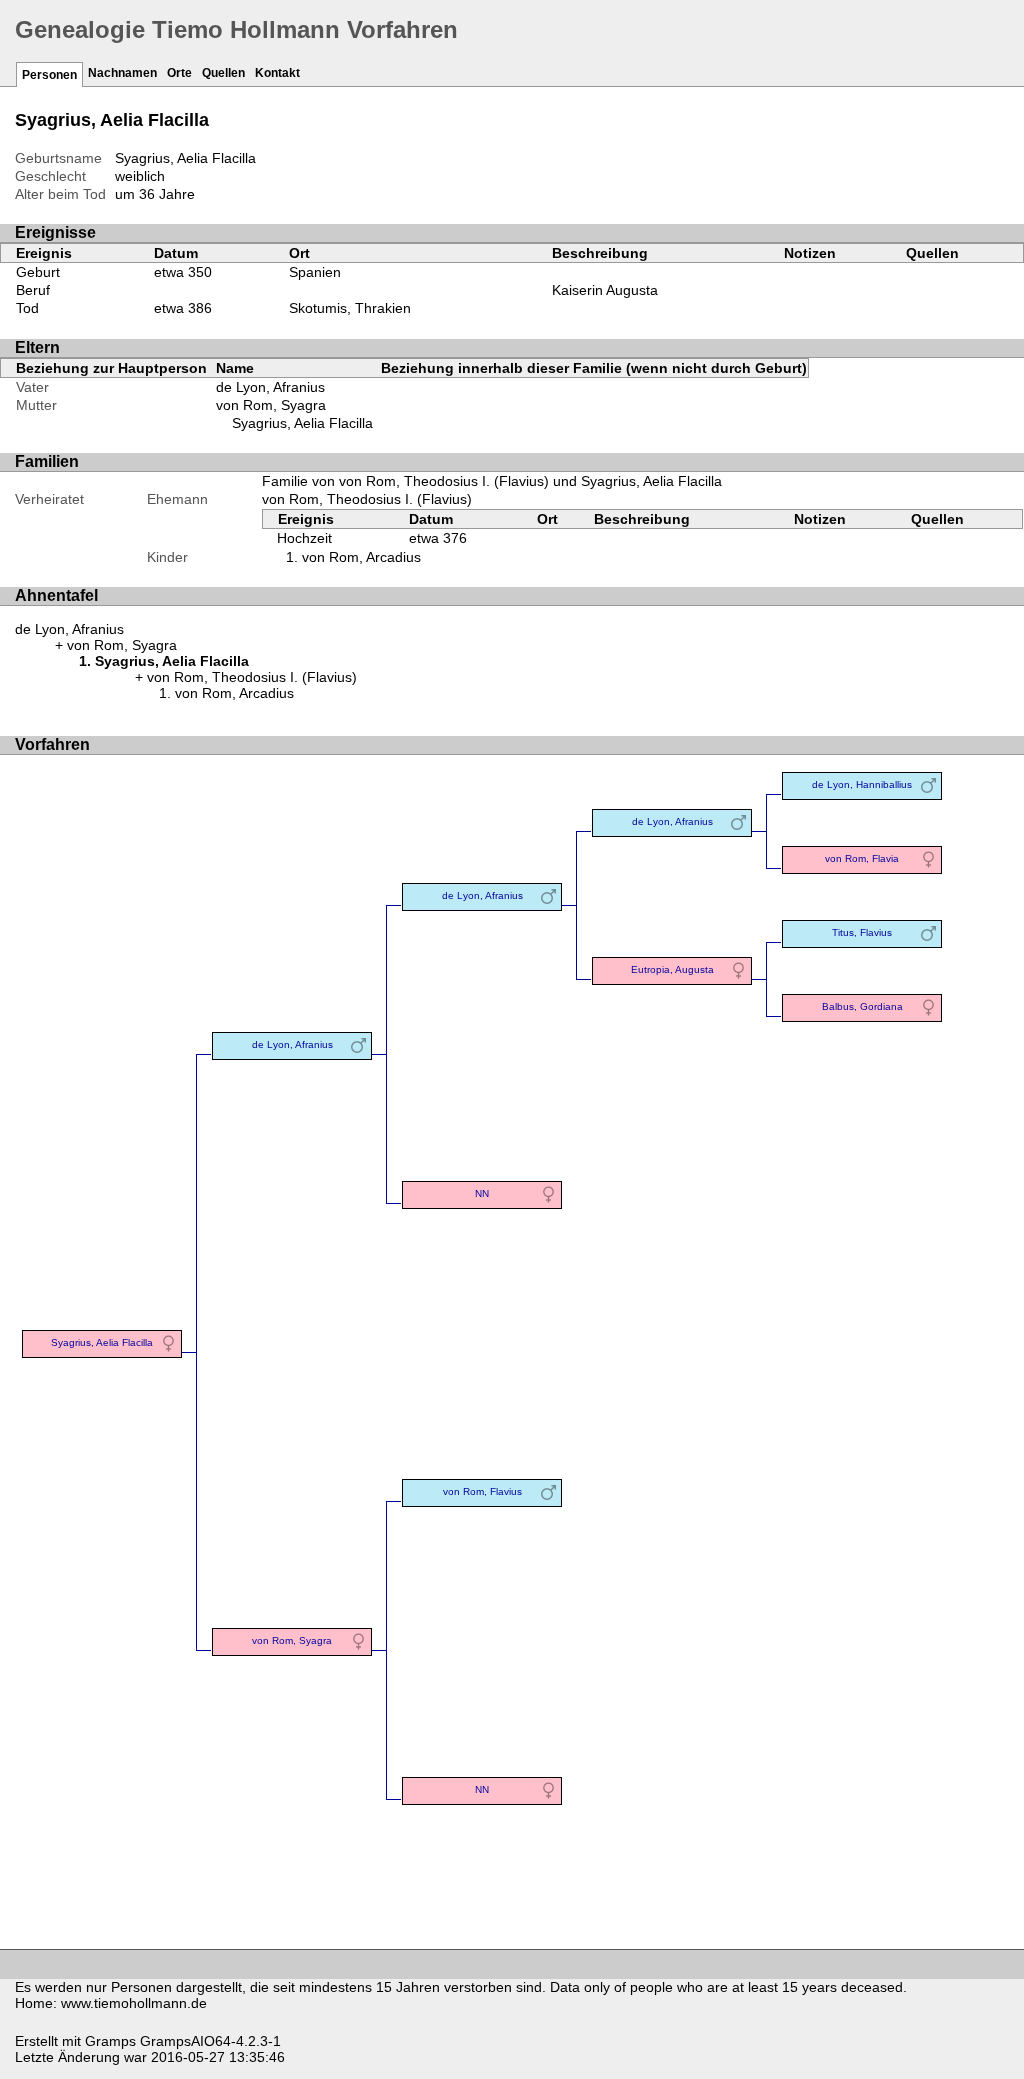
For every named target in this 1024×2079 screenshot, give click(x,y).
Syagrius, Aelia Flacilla (302, 423)
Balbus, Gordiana (862, 1006)
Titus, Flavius (862, 932)
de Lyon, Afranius (270, 387)
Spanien (315, 272)
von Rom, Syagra (271, 405)
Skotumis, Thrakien (350, 308)
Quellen (223, 73)
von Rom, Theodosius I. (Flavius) (367, 499)
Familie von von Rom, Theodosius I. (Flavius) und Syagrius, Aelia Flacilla (492, 481)
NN (482, 1193)
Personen (49, 75)
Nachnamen (122, 73)
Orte (179, 73)
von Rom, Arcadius (361, 557)
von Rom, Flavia (862, 858)
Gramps (110, 2041)
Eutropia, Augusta (672, 969)
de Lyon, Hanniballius (862, 784)
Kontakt (277, 73)
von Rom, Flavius (482, 1491)
